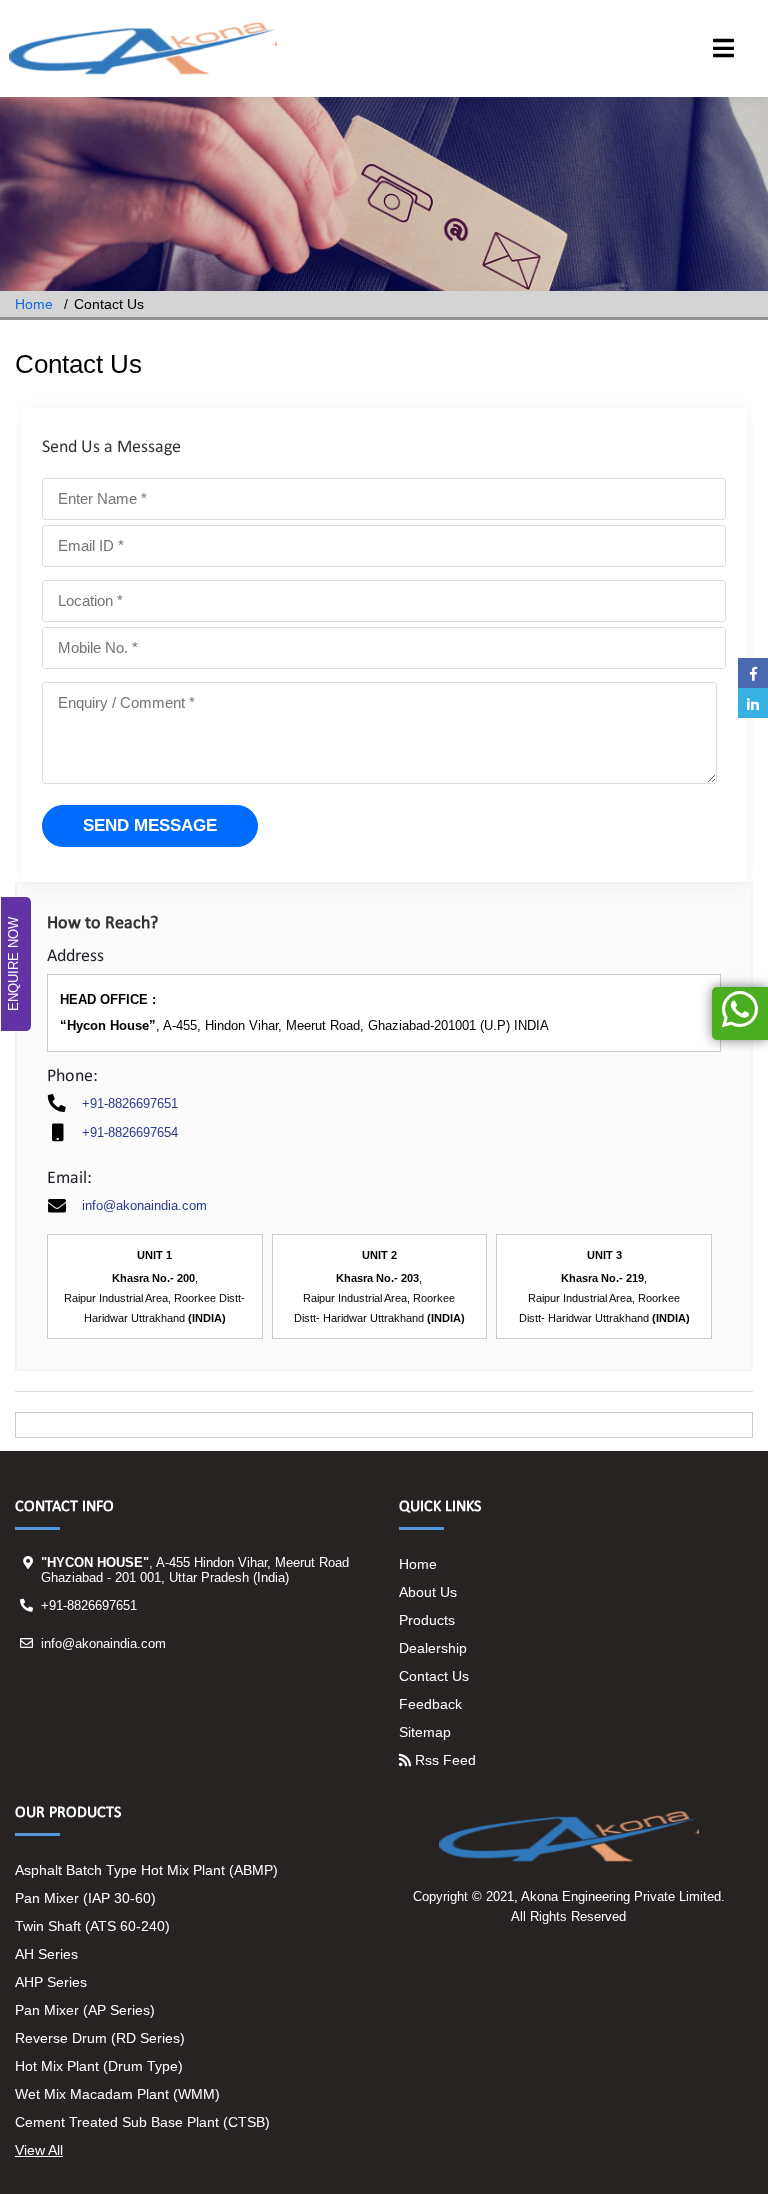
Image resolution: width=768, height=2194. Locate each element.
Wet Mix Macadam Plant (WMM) (117, 2094)
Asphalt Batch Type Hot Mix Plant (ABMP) (146, 1870)
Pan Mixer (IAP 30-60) (85, 1898)
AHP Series (51, 1982)
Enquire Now (13, 964)
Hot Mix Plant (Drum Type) (99, 2066)
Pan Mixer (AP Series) (85, 2010)
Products (427, 1620)
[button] (723, 51)
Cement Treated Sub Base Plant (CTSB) (142, 2122)
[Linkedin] (753, 703)
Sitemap (425, 1732)
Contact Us (434, 1676)
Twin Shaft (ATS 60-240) (92, 1926)
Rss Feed (443, 1760)
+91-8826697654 (130, 1132)
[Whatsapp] (740, 1013)
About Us (428, 1592)
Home (34, 304)
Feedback (430, 1704)
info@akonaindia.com (144, 1205)
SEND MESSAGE (150, 825)
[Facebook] (753, 673)
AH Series (46, 1954)
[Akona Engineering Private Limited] (143, 48)
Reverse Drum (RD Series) (100, 2038)
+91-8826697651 (130, 1103)
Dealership (433, 1648)
